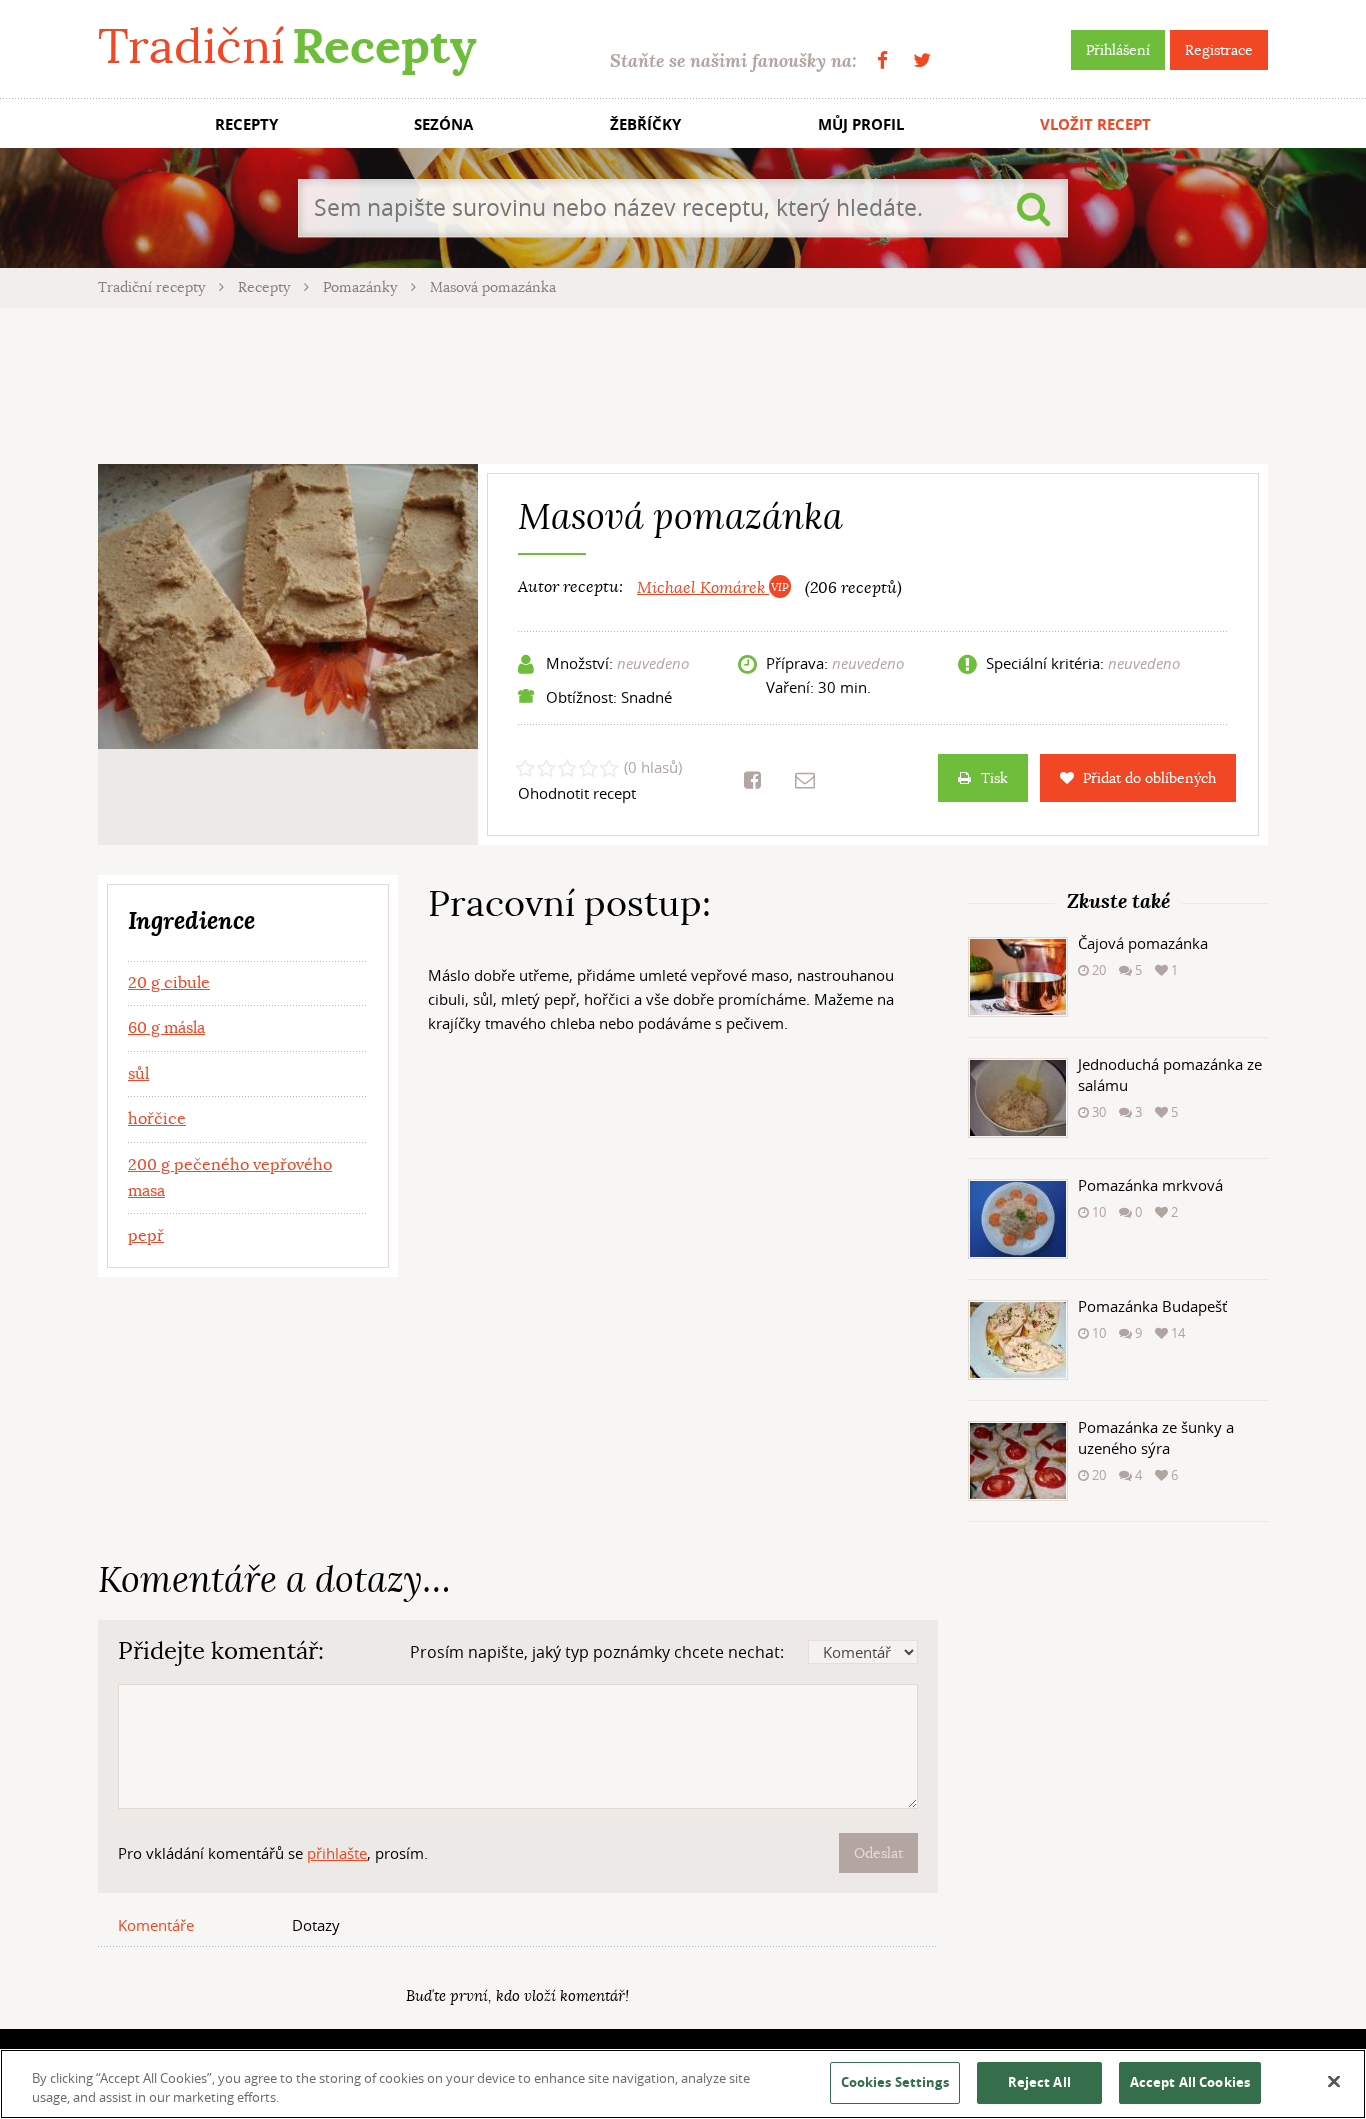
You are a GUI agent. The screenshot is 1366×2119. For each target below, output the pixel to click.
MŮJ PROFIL (861, 124)
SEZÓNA (443, 124)
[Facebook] (882, 60)
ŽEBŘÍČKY (645, 124)
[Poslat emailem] (805, 780)
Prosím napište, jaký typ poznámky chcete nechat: (597, 1652)
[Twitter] (922, 60)
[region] (683, 2084)
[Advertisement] (683, 383)
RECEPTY (246, 124)
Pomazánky (362, 287)
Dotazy (316, 1925)
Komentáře (156, 1925)
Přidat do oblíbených (1149, 778)
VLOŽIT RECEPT (1095, 124)
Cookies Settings (895, 2082)
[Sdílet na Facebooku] (752, 780)
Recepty (266, 287)
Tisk (994, 778)
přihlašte (337, 1853)
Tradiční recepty (153, 287)
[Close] (1334, 2082)
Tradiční (287, 46)
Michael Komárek (703, 588)
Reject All (1039, 2082)
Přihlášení (1118, 50)
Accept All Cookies (1190, 2082)
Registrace (1219, 50)
